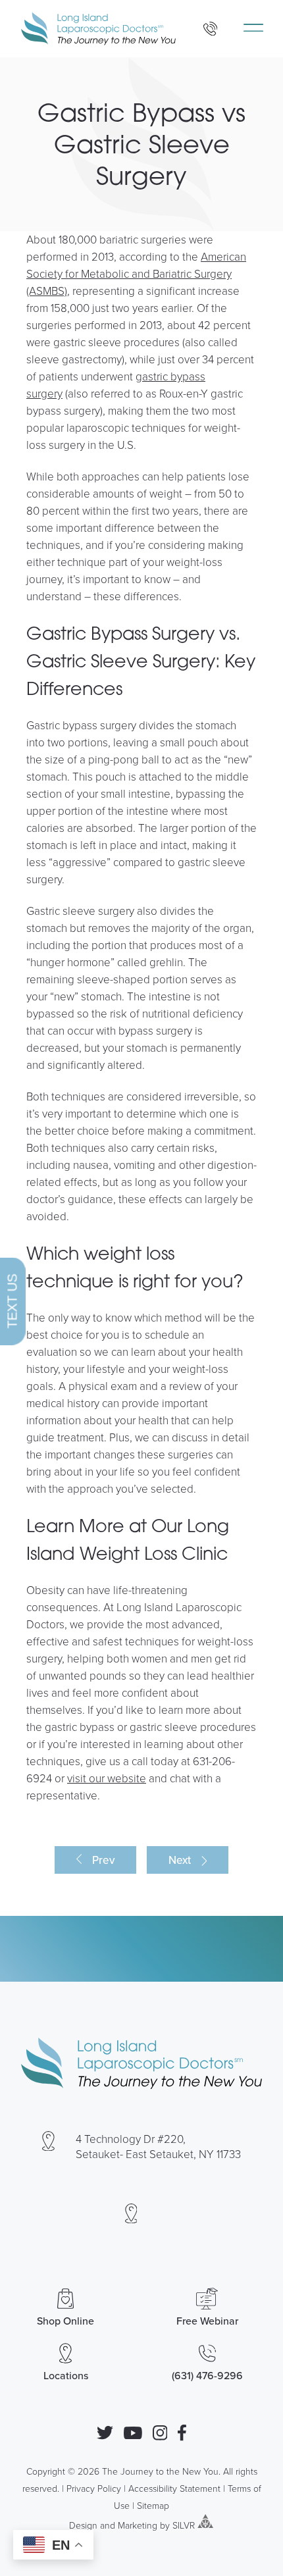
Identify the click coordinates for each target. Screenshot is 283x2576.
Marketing (138, 2524)
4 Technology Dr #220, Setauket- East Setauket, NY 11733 (158, 2146)
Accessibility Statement (174, 2488)
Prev (103, 1860)
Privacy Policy (94, 2488)
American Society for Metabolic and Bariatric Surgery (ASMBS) (136, 273)
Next (180, 1860)
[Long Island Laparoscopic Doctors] (98, 29)
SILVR (184, 2524)
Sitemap (153, 2505)
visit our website (107, 1778)
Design (83, 2524)
